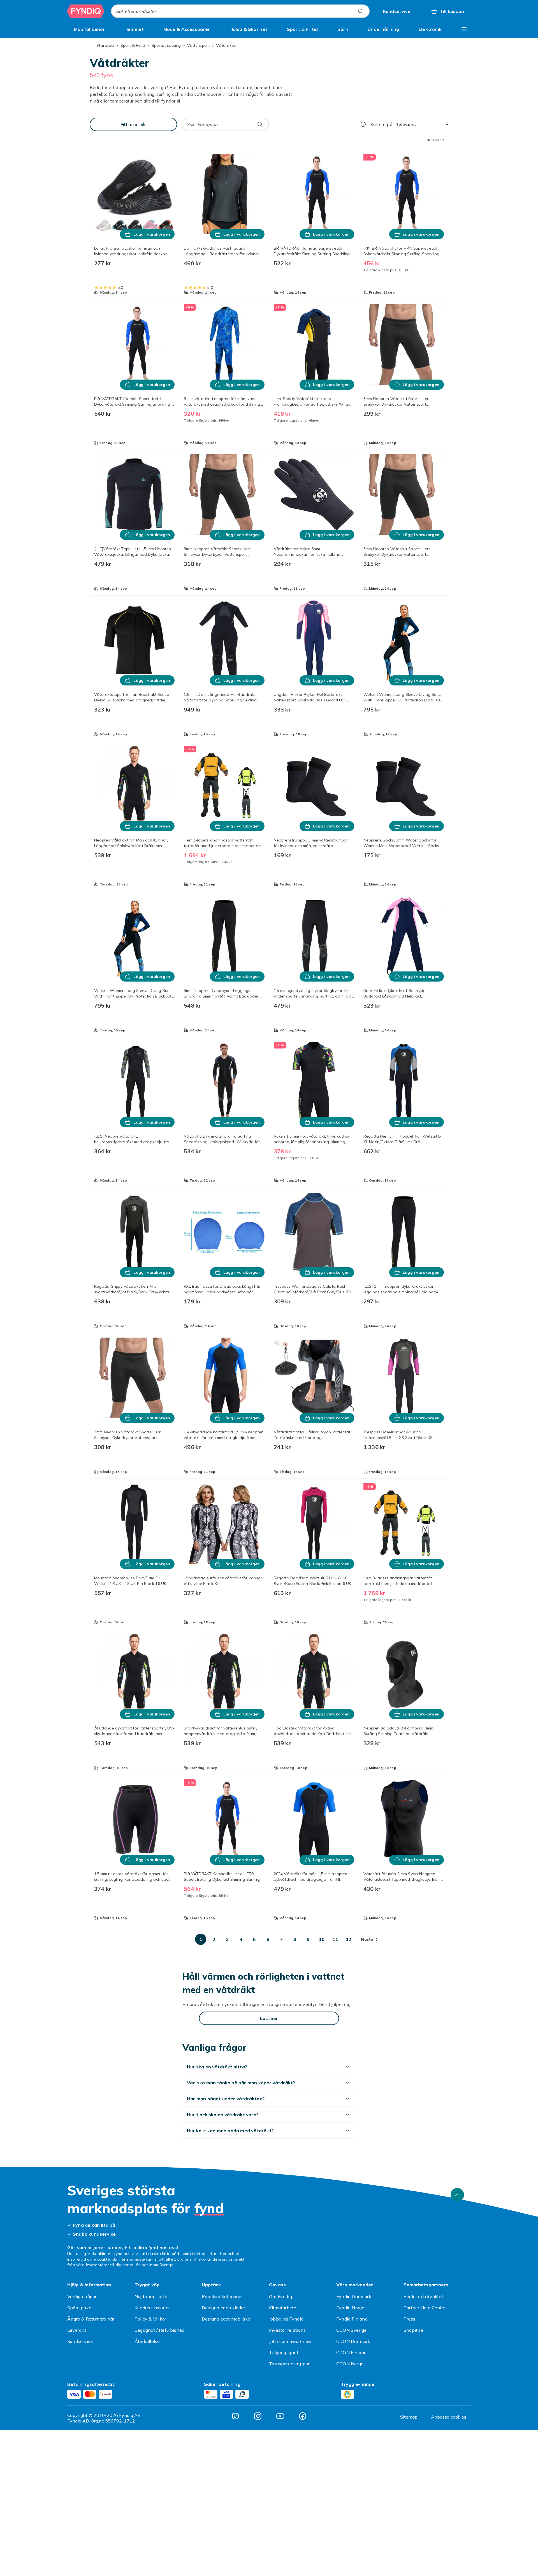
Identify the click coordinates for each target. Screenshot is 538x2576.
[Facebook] (303, 2416)
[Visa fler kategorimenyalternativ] (464, 29)
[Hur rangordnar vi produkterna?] (363, 124)
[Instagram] (258, 2416)
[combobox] (240, 11)
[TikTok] (235, 2416)
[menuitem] (90, 29)
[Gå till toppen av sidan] (457, 2195)
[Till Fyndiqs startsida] (86, 11)
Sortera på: (382, 124)
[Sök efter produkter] (361, 11)
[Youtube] (280, 2416)
